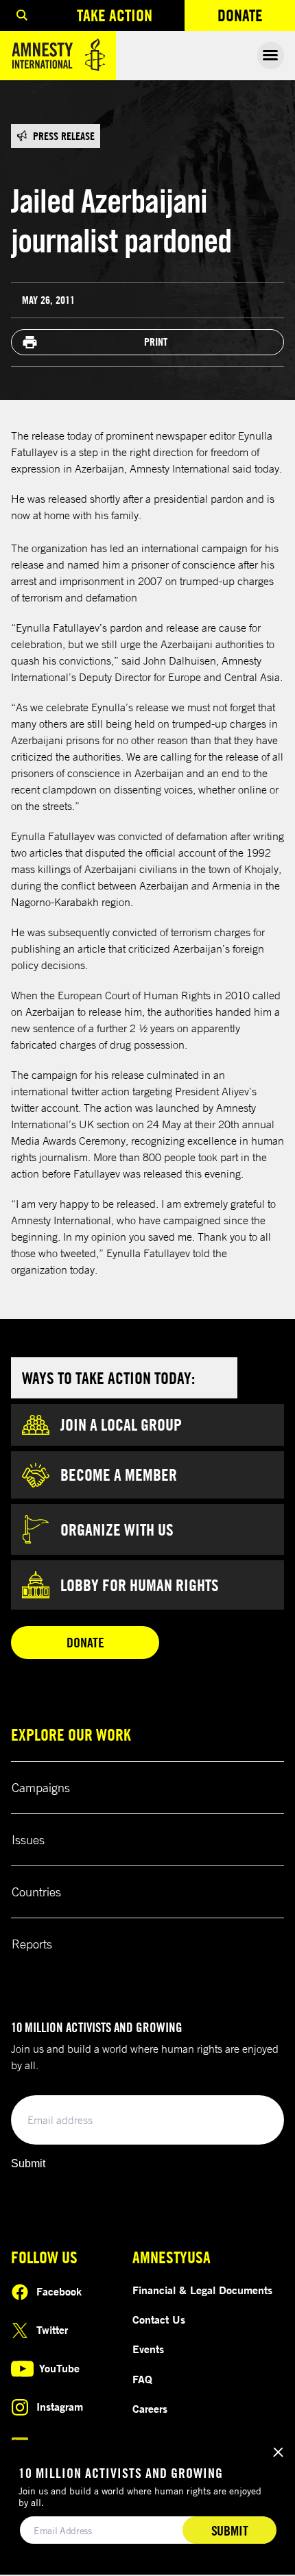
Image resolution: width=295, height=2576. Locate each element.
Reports (32, 1944)
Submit (28, 2163)
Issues (28, 1839)
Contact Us (159, 2319)
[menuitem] (22, 15)
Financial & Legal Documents (202, 2290)
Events (148, 2349)
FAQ (142, 2379)
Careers (150, 2409)
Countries (36, 1892)
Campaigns (41, 1787)
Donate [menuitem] (256, 18)
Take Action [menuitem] (115, 15)
